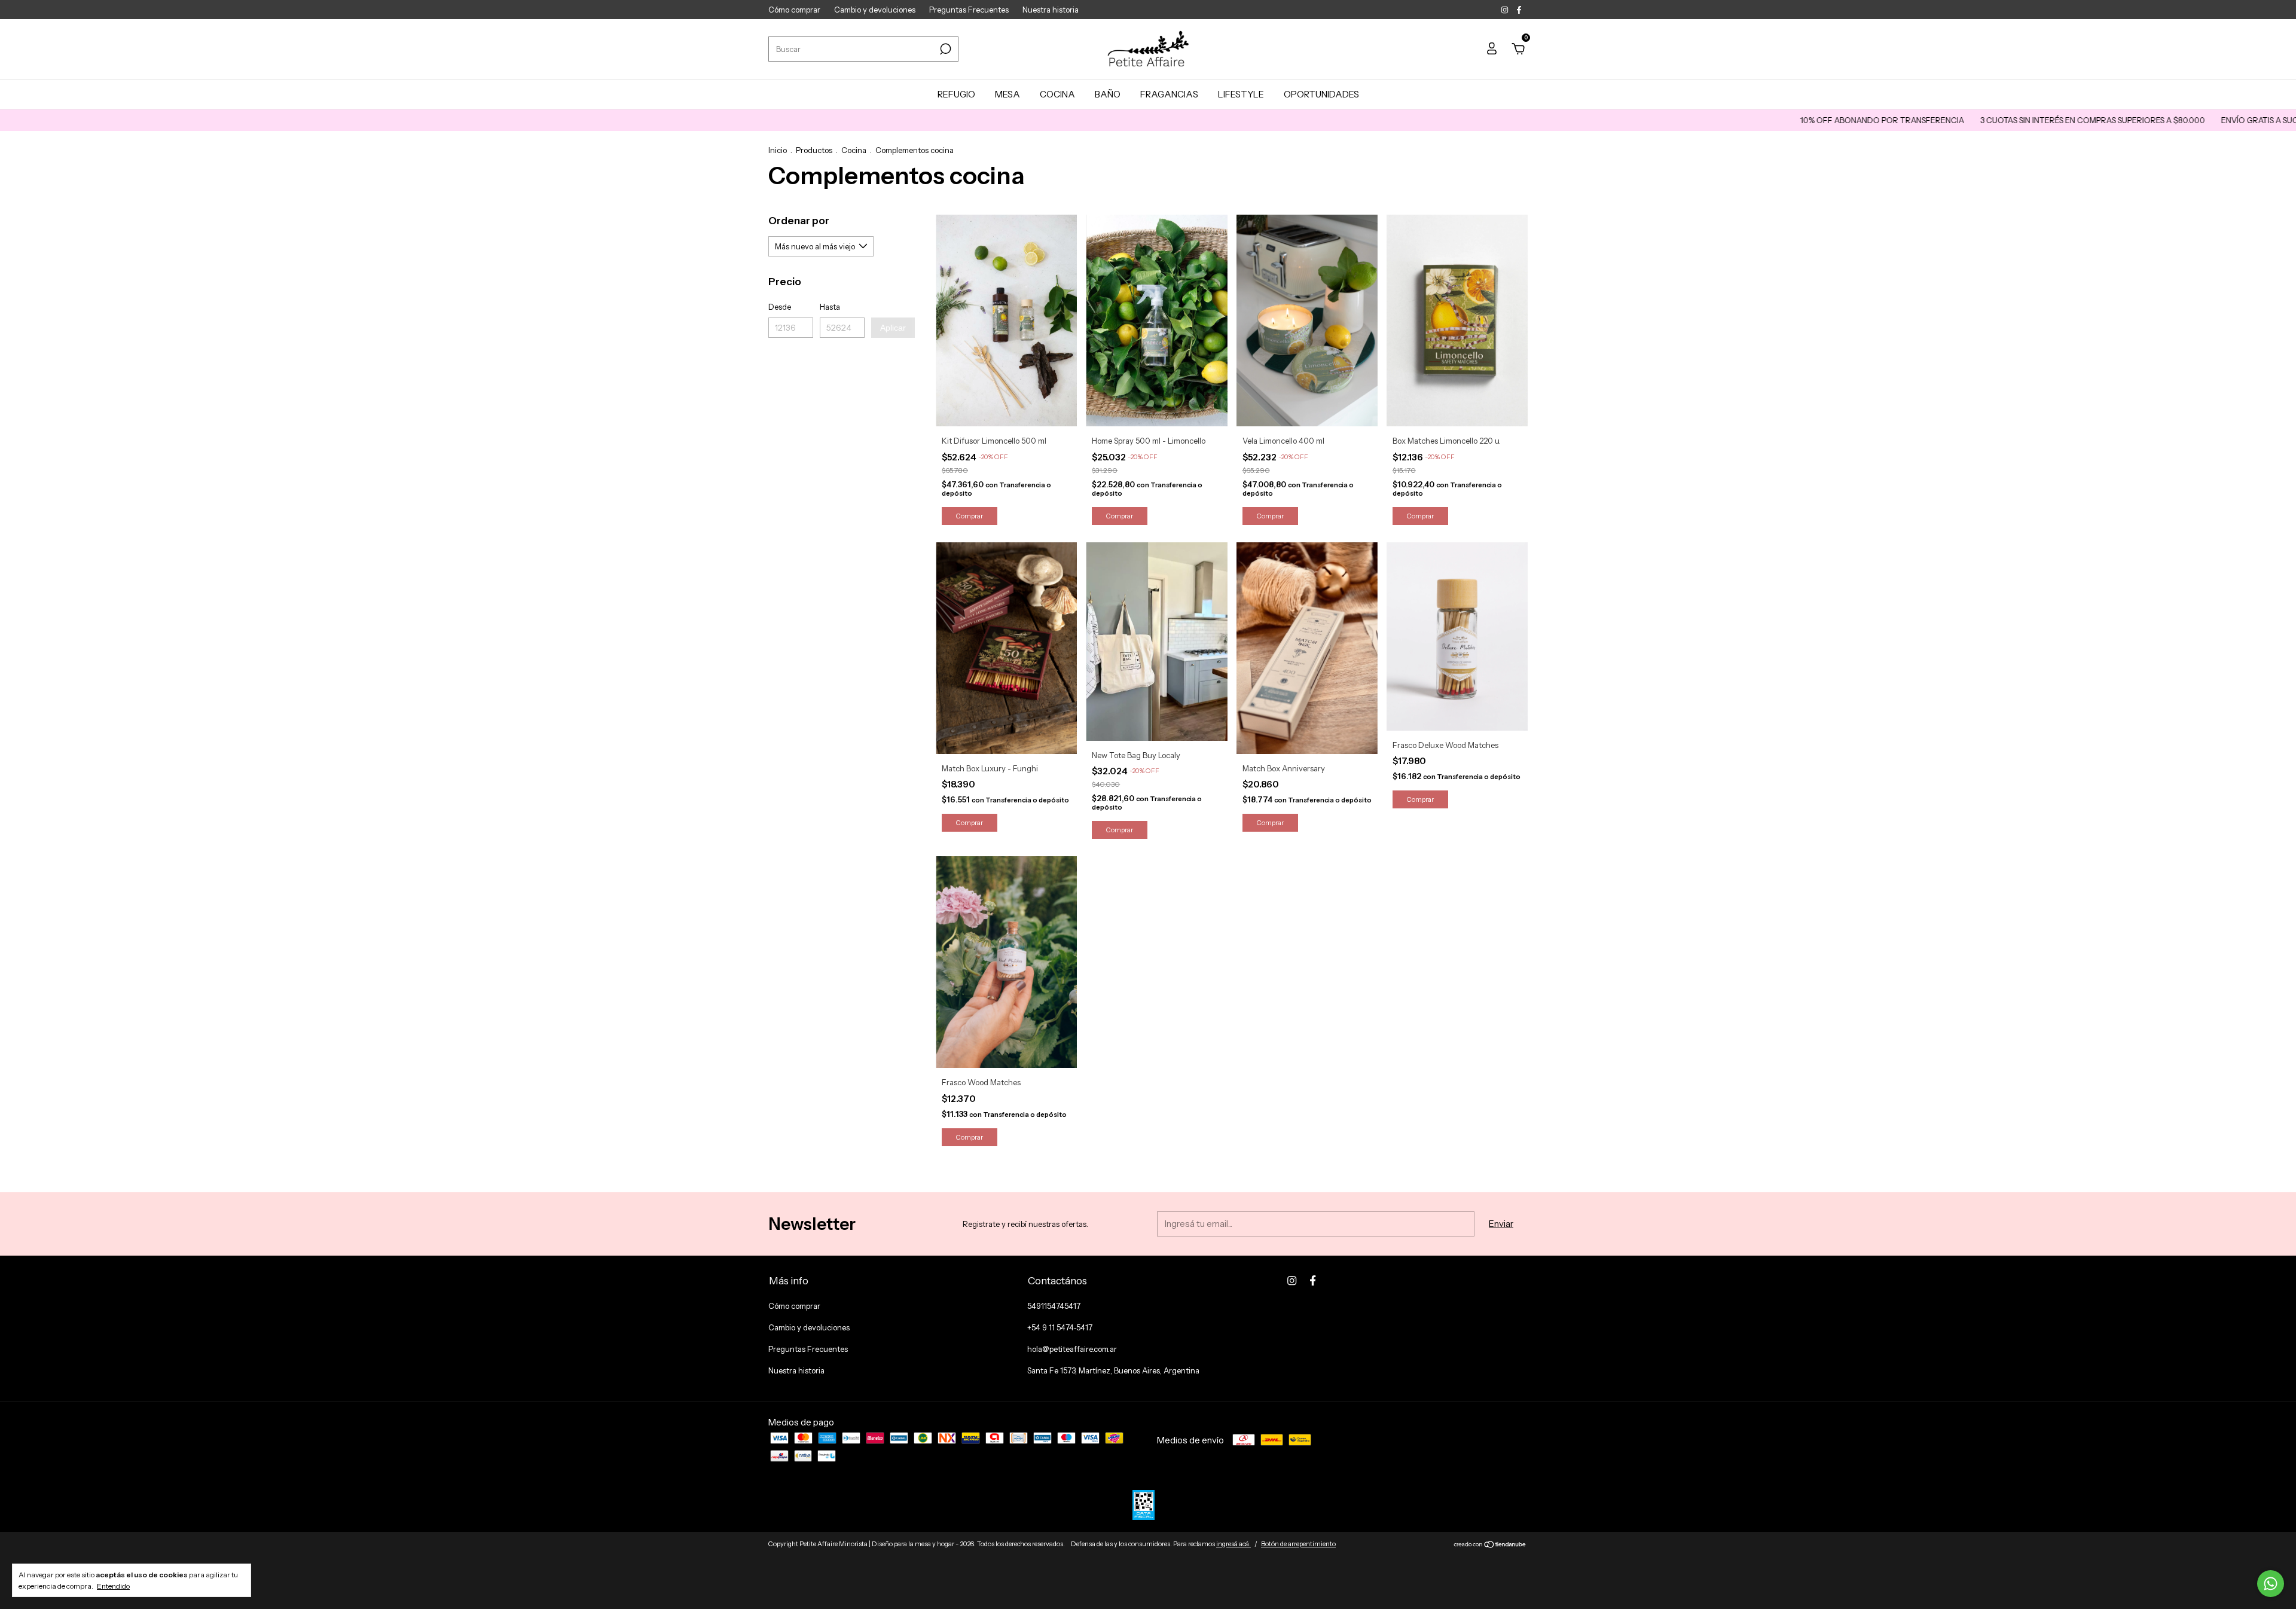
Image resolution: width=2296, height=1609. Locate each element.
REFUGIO (956, 94)
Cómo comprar (794, 10)
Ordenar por (799, 221)
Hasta (830, 307)
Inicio (778, 150)
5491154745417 (1054, 1306)
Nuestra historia (1051, 10)
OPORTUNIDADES (1321, 94)
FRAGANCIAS (1169, 94)
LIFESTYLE (1241, 94)
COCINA (1057, 94)
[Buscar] (944, 49)
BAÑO (1108, 94)
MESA (1007, 94)
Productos (814, 150)
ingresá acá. (1234, 1544)
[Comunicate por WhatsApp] (2271, 1584)
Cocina (854, 150)
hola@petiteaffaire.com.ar (1072, 1349)
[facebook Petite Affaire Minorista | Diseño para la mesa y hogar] (1519, 10)
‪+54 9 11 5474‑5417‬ (1060, 1327)
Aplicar (893, 328)
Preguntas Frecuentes (969, 10)
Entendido (113, 1586)
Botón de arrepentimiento (1298, 1544)
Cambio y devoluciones (875, 10)
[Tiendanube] (1490, 1545)
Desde (780, 307)
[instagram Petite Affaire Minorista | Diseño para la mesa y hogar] (1506, 10)
